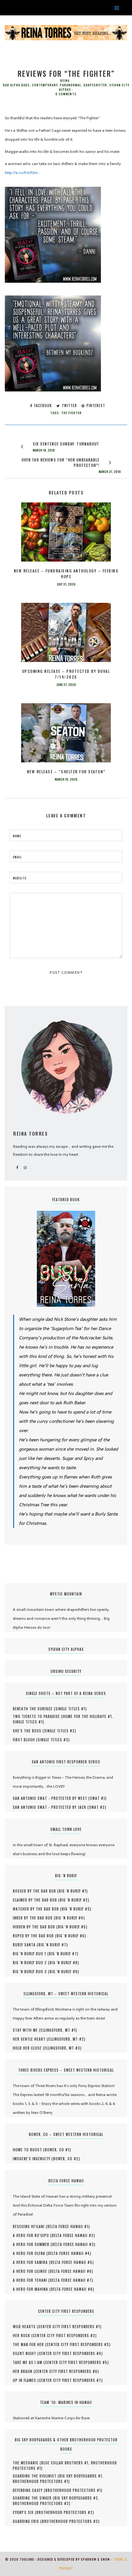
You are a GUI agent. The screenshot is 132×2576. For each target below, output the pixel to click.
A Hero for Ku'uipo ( (32, 2235)
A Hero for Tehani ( (31, 2280)
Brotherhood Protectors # (41, 2481)
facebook (42, 406)
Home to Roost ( (29, 2150)
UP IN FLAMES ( (26, 2380)
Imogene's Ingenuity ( (33, 2159)
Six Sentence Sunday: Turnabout (66, 444)
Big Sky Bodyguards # (81, 2476)
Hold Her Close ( (29, 2048)
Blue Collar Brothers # (65, 2463)
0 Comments (66, 94)
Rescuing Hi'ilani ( (30, 2226)
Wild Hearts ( (26, 2327)
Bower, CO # (57, 2150)
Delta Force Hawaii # (68, 2226)
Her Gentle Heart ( (31, 2039)
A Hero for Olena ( (30, 2253)
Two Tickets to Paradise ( (38, 1716)
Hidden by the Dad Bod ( (35, 1927)
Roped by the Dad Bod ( (35, 1936)
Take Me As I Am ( (29, 2362)
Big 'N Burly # (73, 1891)
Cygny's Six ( (25, 2512)
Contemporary (45, 85)
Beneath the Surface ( (34, 1709)
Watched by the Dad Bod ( (37, 1909)
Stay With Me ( (27, 2030)
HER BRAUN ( (24, 2371)
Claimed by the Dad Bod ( (36, 1900)
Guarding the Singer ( (34, 2498)
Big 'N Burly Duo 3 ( (31, 1972)
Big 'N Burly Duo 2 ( (31, 1963)
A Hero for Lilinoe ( (31, 2271)
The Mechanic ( (27, 2463)
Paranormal (70, 85)
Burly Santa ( (26, 1945)
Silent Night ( (26, 2353)
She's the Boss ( (29, 1731)
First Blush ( (25, 1740)
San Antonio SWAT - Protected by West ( (51, 1798)
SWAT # (98, 1798)
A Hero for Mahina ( (32, 2289)
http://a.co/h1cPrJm (22, 173)
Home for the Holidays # (87, 1716)
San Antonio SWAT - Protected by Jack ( (51, 1807)
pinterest (95, 406)
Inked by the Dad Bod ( (34, 1918)
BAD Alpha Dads (16, 85)
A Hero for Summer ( (33, 2244)
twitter (69, 406)
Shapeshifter (95, 85)
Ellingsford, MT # (58, 2030)
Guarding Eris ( (27, 2521)
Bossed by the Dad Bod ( (36, 1891)
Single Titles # (70, 1709)
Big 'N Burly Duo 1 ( (31, 1954)
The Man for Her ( (30, 2344)
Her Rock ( (23, 2336)
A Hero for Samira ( (32, 2262)
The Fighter (71, 413)
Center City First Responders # (69, 2327)
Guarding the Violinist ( (36, 2476)
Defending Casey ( (29, 2490)
